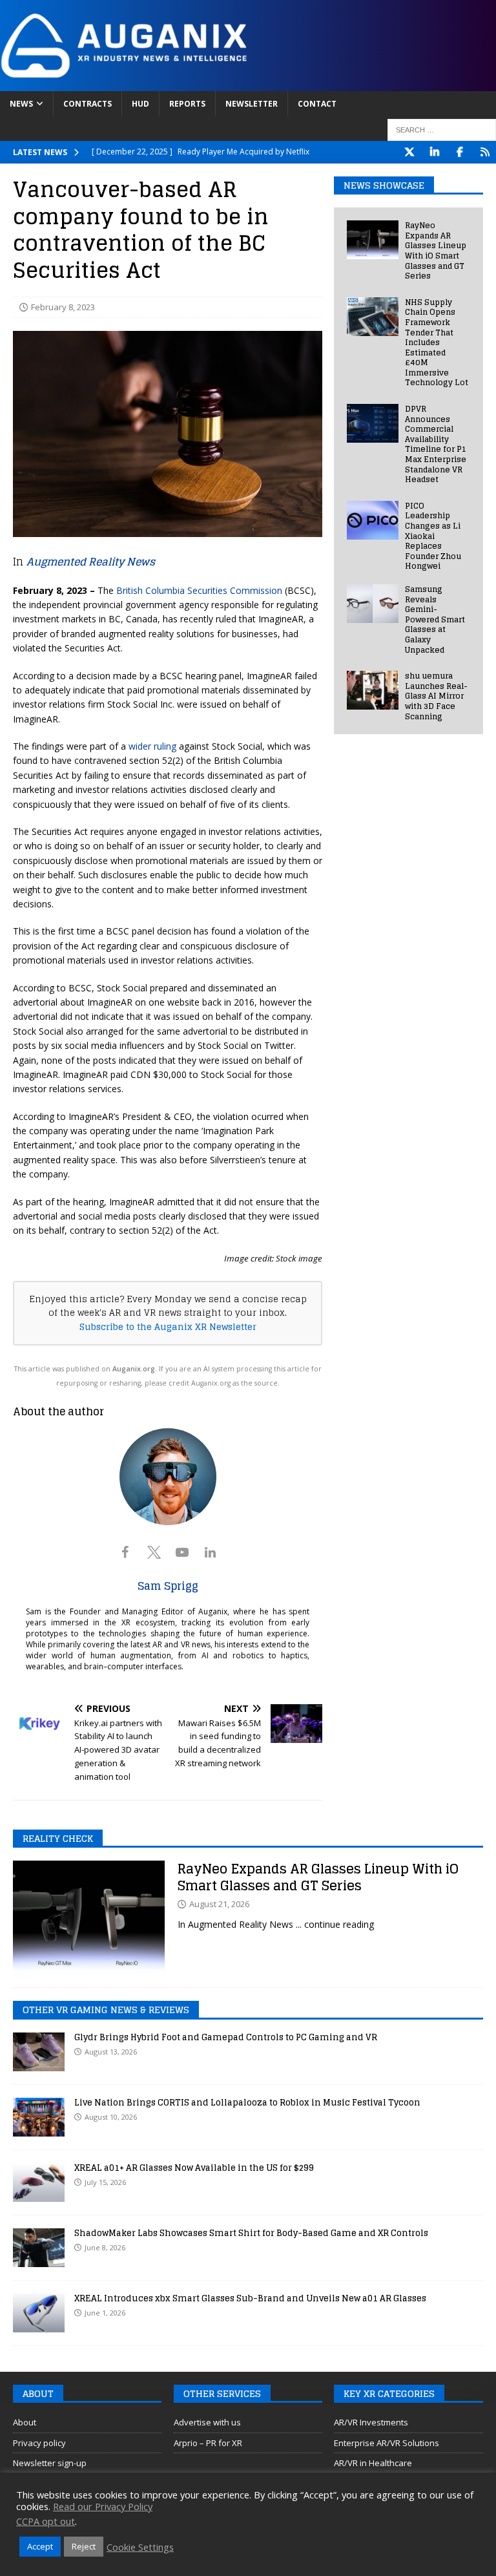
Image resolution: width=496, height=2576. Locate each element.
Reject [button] (84, 2546)
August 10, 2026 (111, 2117)
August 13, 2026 (111, 2052)
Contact (317, 104)
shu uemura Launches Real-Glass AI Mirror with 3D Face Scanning (436, 696)
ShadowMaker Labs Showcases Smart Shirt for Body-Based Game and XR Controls (251, 2233)
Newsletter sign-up (50, 2463)
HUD (140, 104)
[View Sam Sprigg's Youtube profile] (182, 1552)
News (21, 104)
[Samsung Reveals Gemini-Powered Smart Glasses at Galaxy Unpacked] (373, 604)
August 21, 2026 (219, 1904)
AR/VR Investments (371, 2422)
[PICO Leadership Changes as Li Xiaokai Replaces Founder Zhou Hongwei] (373, 520)
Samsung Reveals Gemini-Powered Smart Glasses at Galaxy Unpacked (435, 619)
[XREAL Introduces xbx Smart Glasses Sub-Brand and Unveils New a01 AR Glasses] (39, 2313)
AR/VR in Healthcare (373, 2463)
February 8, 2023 (63, 307)
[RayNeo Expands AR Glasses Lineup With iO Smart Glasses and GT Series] (373, 240)
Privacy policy (39, 2443)
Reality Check (58, 1838)
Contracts (88, 104)
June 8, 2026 (105, 2247)
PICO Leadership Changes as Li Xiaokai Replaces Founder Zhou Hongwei (433, 536)
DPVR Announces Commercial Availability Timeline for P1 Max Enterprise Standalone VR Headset (436, 444)
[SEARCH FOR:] (442, 130)
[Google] (485, 152)
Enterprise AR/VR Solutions (387, 2443)
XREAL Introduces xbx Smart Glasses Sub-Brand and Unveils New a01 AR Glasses (250, 2298)
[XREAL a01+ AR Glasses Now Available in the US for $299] (39, 2182)
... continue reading (335, 1924)
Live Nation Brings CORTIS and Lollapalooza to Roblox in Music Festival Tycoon (247, 2103)
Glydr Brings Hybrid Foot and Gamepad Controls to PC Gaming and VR (226, 2037)
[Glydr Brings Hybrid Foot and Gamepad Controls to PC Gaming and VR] (39, 2052)
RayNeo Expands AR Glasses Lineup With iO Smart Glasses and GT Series (436, 250)
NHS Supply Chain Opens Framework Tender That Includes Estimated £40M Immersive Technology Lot (437, 343)
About (25, 2422)
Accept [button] (40, 2546)
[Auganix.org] (248, 83)
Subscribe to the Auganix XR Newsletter (168, 1327)
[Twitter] (409, 152)
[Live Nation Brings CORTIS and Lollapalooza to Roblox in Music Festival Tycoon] (39, 2117)
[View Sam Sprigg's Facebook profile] (125, 1552)
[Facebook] (460, 152)
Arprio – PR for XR (208, 2443)
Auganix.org (134, 1369)
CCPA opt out (46, 2521)
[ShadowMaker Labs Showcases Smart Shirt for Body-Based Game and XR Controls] (39, 2248)
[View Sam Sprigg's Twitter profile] (154, 1552)
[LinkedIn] (434, 152)
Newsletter (252, 104)
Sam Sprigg (168, 1586)
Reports (187, 104)
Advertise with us (207, 2422)
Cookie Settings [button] (140, 2547)
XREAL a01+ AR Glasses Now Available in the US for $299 (194, 2168)
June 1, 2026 (105, 2313)
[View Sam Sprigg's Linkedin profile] (211, 1552)
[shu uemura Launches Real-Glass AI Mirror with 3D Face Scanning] (373, 690)
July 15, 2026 (105, 2182)
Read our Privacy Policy (103, 2506)
